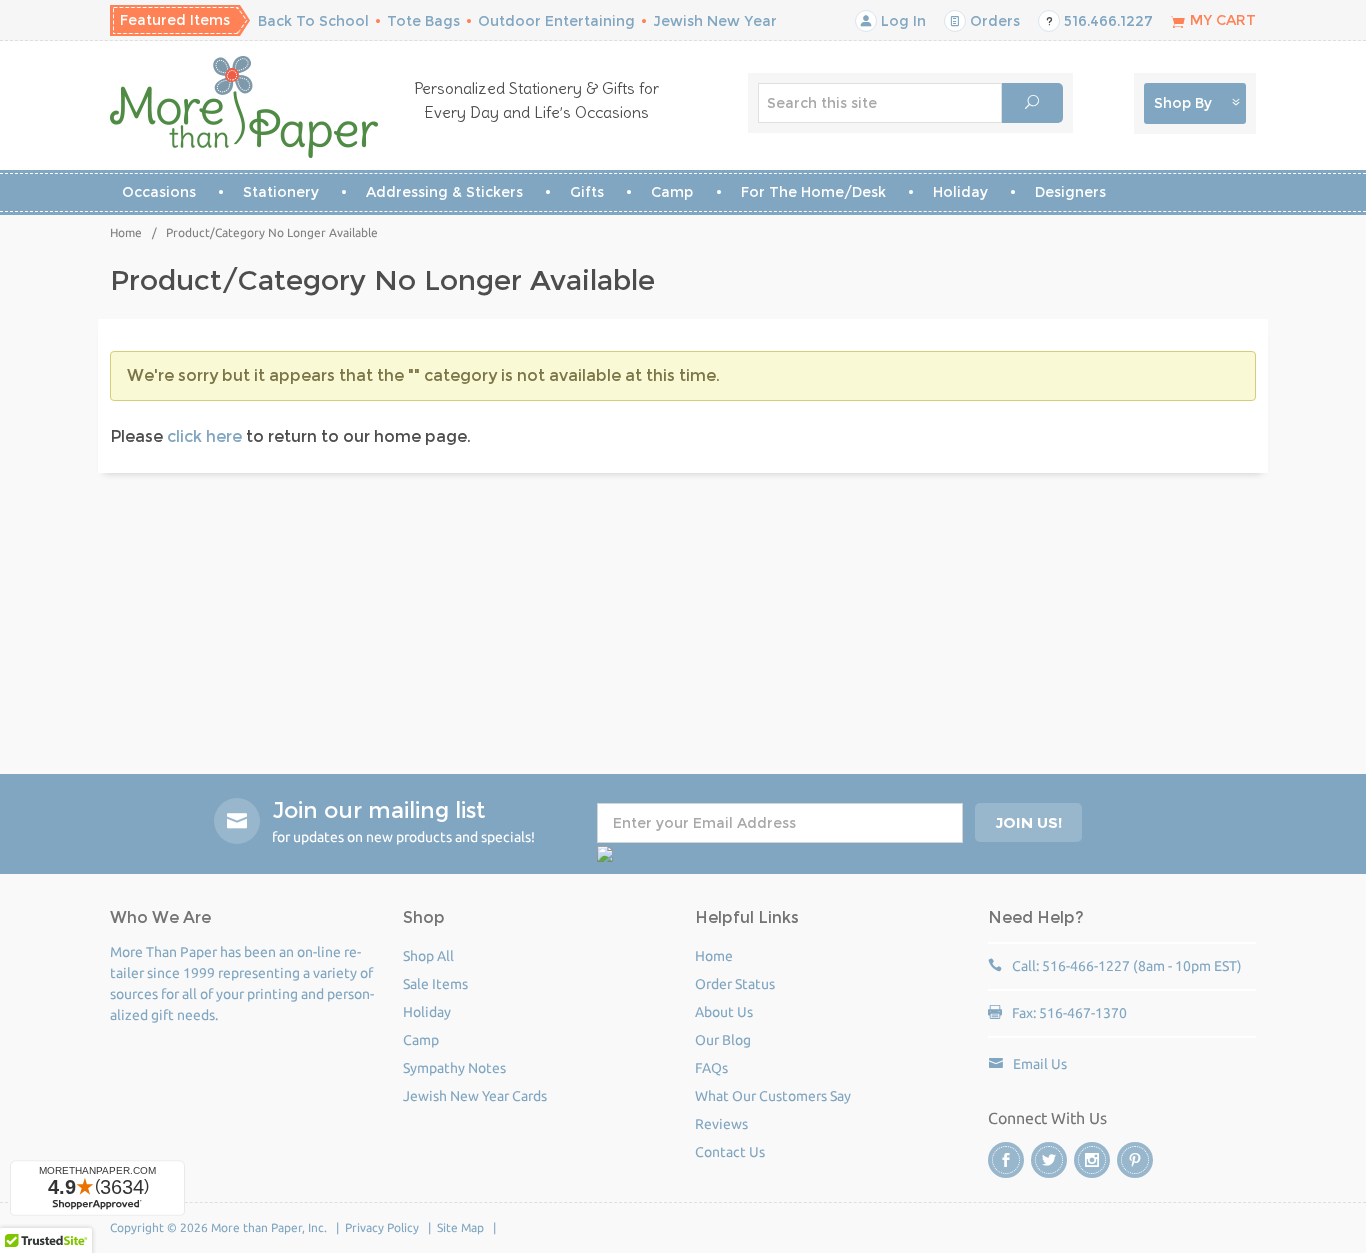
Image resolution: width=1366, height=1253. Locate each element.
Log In (901, 21)
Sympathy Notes (454, 1068)
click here (204, 436)
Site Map (460, 1227)
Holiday (960, 192)
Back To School (313, 21)
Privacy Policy (382, 1227)
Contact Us (730, 1152)
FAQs (711, 1068)
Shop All (428, 956)
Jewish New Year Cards (475, 1096)
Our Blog (723, 1040)
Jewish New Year (715, 21)
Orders (993, 21)
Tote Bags (423, 21)
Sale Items (435, 984)
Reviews (721, 1124)
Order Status (735, 984)
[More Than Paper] (244, 107)
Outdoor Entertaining (556, 21)
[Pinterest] (1135, 1160)
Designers (1070, 192)
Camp (672, 192)
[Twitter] (1049, 1160)
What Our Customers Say (773, 1096)
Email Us (1040, 1064)
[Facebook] (1006, 1160)
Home (126, 232)
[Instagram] (1092, 1160)
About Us (724, 1012)
